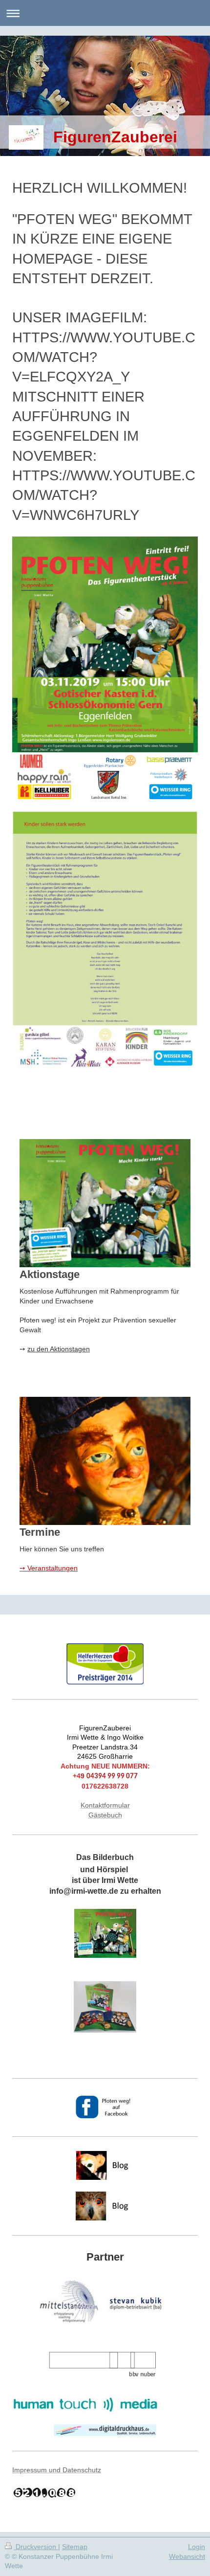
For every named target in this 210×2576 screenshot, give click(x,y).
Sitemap (75, 2547)
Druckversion (36, 2547)
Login (197, 2547)
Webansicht (187, 2556)
